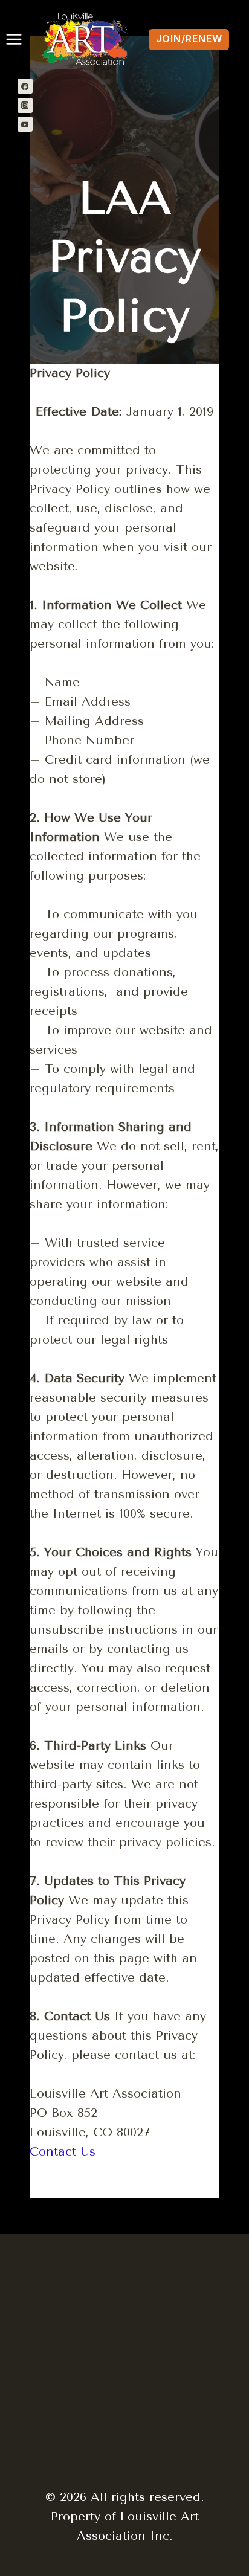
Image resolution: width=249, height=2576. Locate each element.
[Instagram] (25, 105)
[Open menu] (11, 39)
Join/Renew (189, 39)
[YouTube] (25, 124)
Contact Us (63, 2152)
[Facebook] (25, 86)
